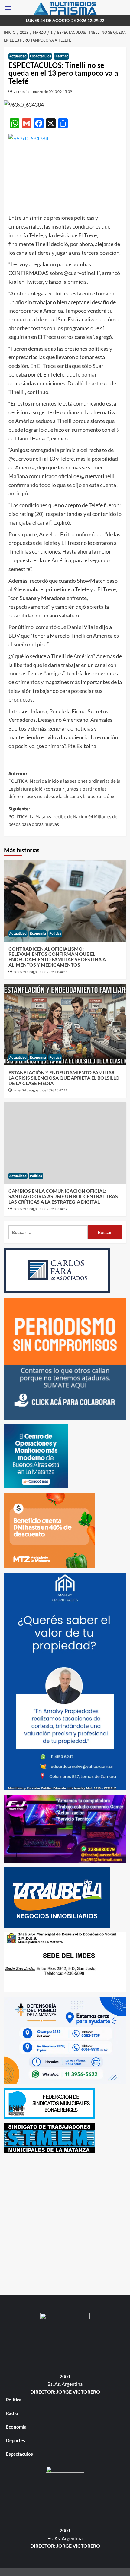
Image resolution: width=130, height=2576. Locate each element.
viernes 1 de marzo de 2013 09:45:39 (43, 92)
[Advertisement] (65, 2223)
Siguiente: (63, 817)
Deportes (16, 2440)
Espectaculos (41, 56)
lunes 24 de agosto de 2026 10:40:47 (40, 1209)
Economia (38, 934)
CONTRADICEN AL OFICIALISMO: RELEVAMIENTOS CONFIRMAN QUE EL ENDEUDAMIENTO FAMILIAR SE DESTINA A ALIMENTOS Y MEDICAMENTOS (57, 957)
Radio (12, 2413)
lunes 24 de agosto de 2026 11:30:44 (40, 972)
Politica (55, 934)
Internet (61, 56)
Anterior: (64, 785)
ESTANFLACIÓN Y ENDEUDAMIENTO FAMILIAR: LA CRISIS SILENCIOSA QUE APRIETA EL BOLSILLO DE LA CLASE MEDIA (64, 1078)
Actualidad (18, 56)
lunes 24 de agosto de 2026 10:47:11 (40, 1090)
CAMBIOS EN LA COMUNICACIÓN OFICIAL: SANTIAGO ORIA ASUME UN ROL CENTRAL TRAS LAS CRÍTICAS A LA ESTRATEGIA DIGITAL (63, 1196)
